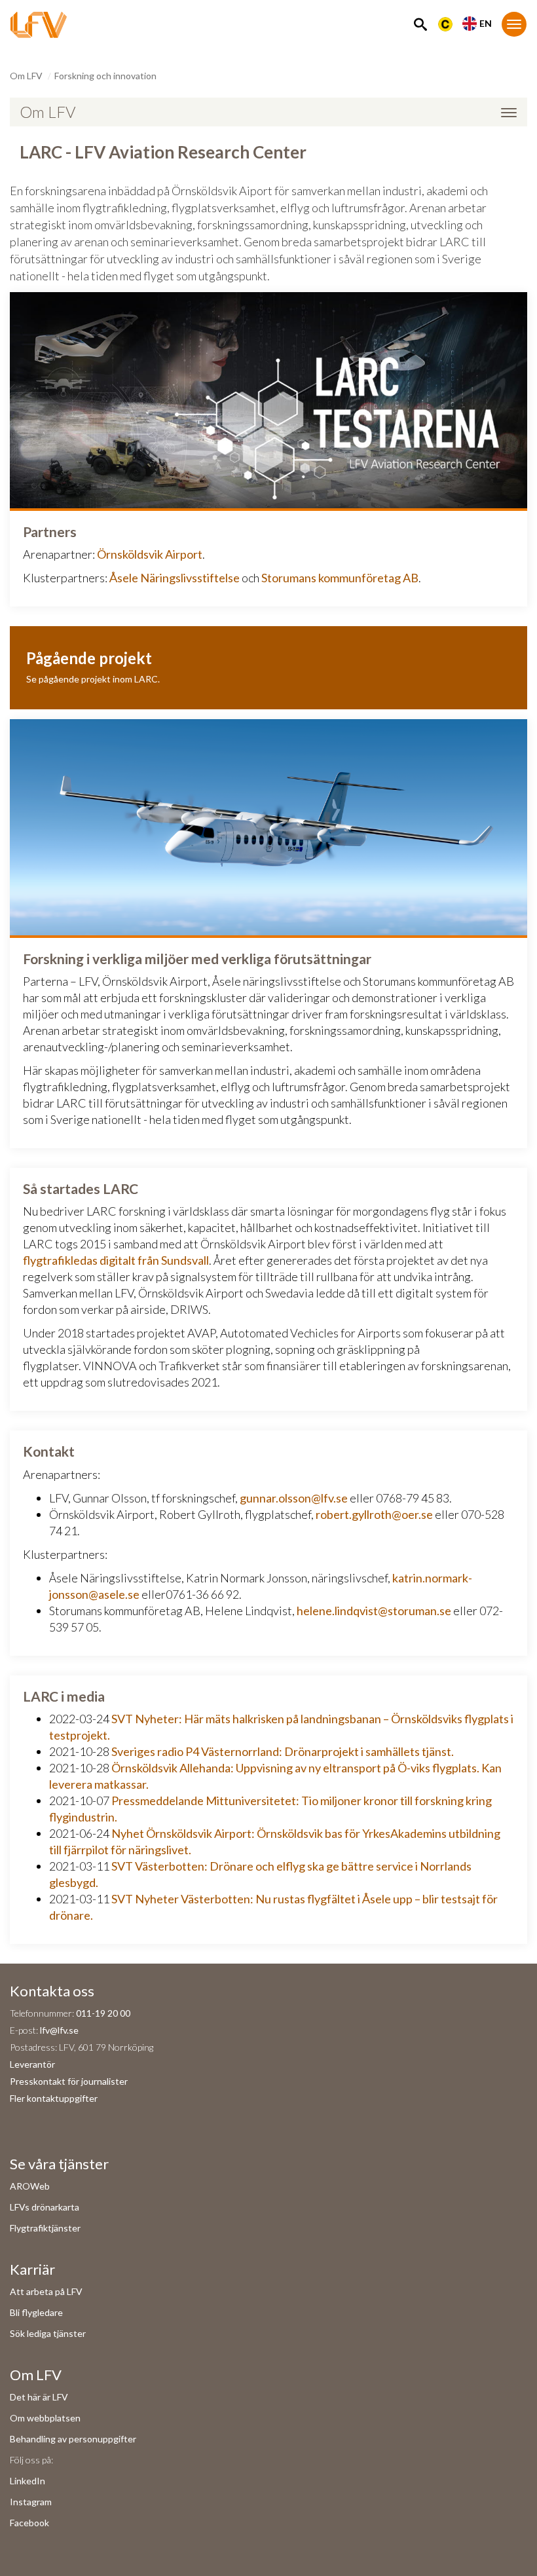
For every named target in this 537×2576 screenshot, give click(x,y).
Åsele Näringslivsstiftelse (175, 578)
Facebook (29, 2523)
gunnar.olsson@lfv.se (294, 1498)
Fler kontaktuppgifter (54, 2098)
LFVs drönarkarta (45, 2207)
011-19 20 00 (103, 2013)
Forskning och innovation (105, 76)
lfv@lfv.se (59, 2030)
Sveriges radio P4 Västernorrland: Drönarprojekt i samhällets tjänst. (283, 1751)
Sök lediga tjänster (48, 2333)
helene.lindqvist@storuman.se (374, 1611)
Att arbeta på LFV (46, 2291)
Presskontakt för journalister (69, 2081)
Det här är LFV (39, 2397)
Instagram (31, 2502)
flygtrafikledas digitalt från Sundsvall (116, 1260)
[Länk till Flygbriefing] (445, 23)
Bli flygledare (36, 2312)
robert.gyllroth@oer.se (374, 1514)
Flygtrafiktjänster (45, 2228)
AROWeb (30, 2186)
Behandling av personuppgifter (73, 2439)
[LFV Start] (39, 25)
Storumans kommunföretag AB (340, 578)
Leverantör (32, 2064)
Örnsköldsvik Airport (150, 554)
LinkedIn (28, 2481)
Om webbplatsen (45, 2418)
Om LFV (26, 76)
